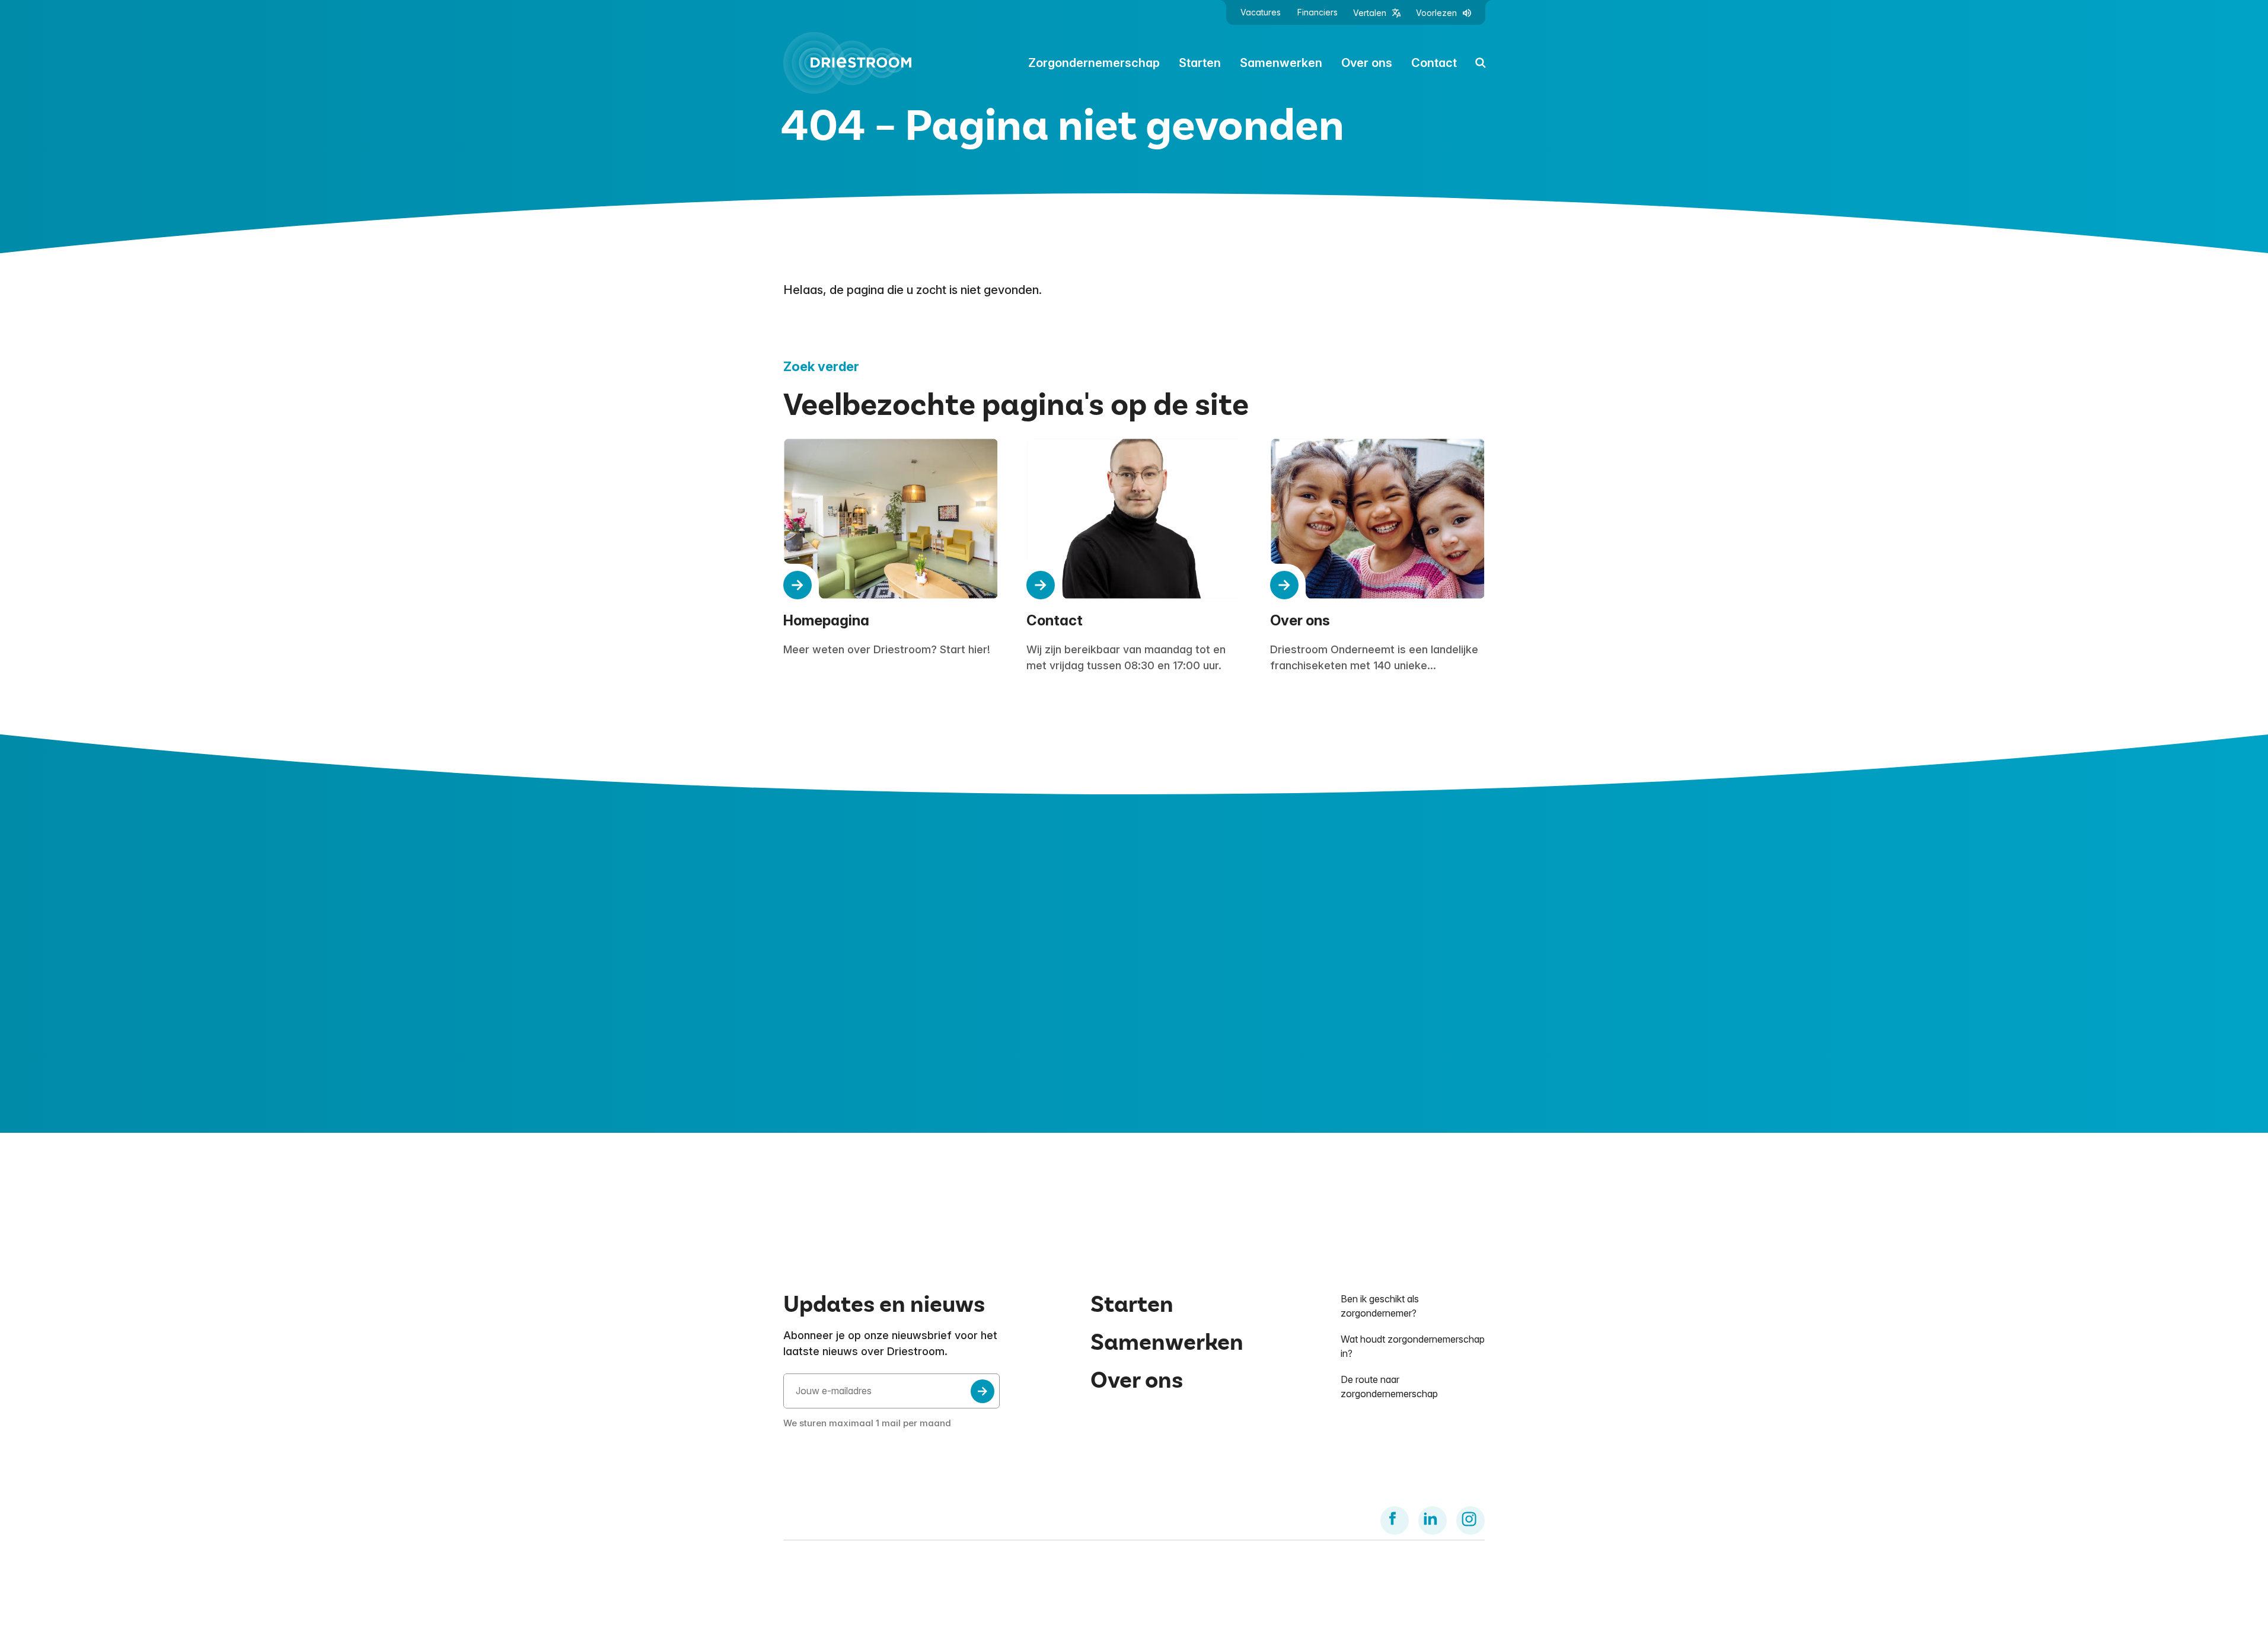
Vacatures (1261, 12)
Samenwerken (1281, 63)
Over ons (1367, 63)
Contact (1434, 63)
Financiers (1318, 12)
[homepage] (847, 63)
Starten (1200, 63)
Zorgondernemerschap (1094, 63)
